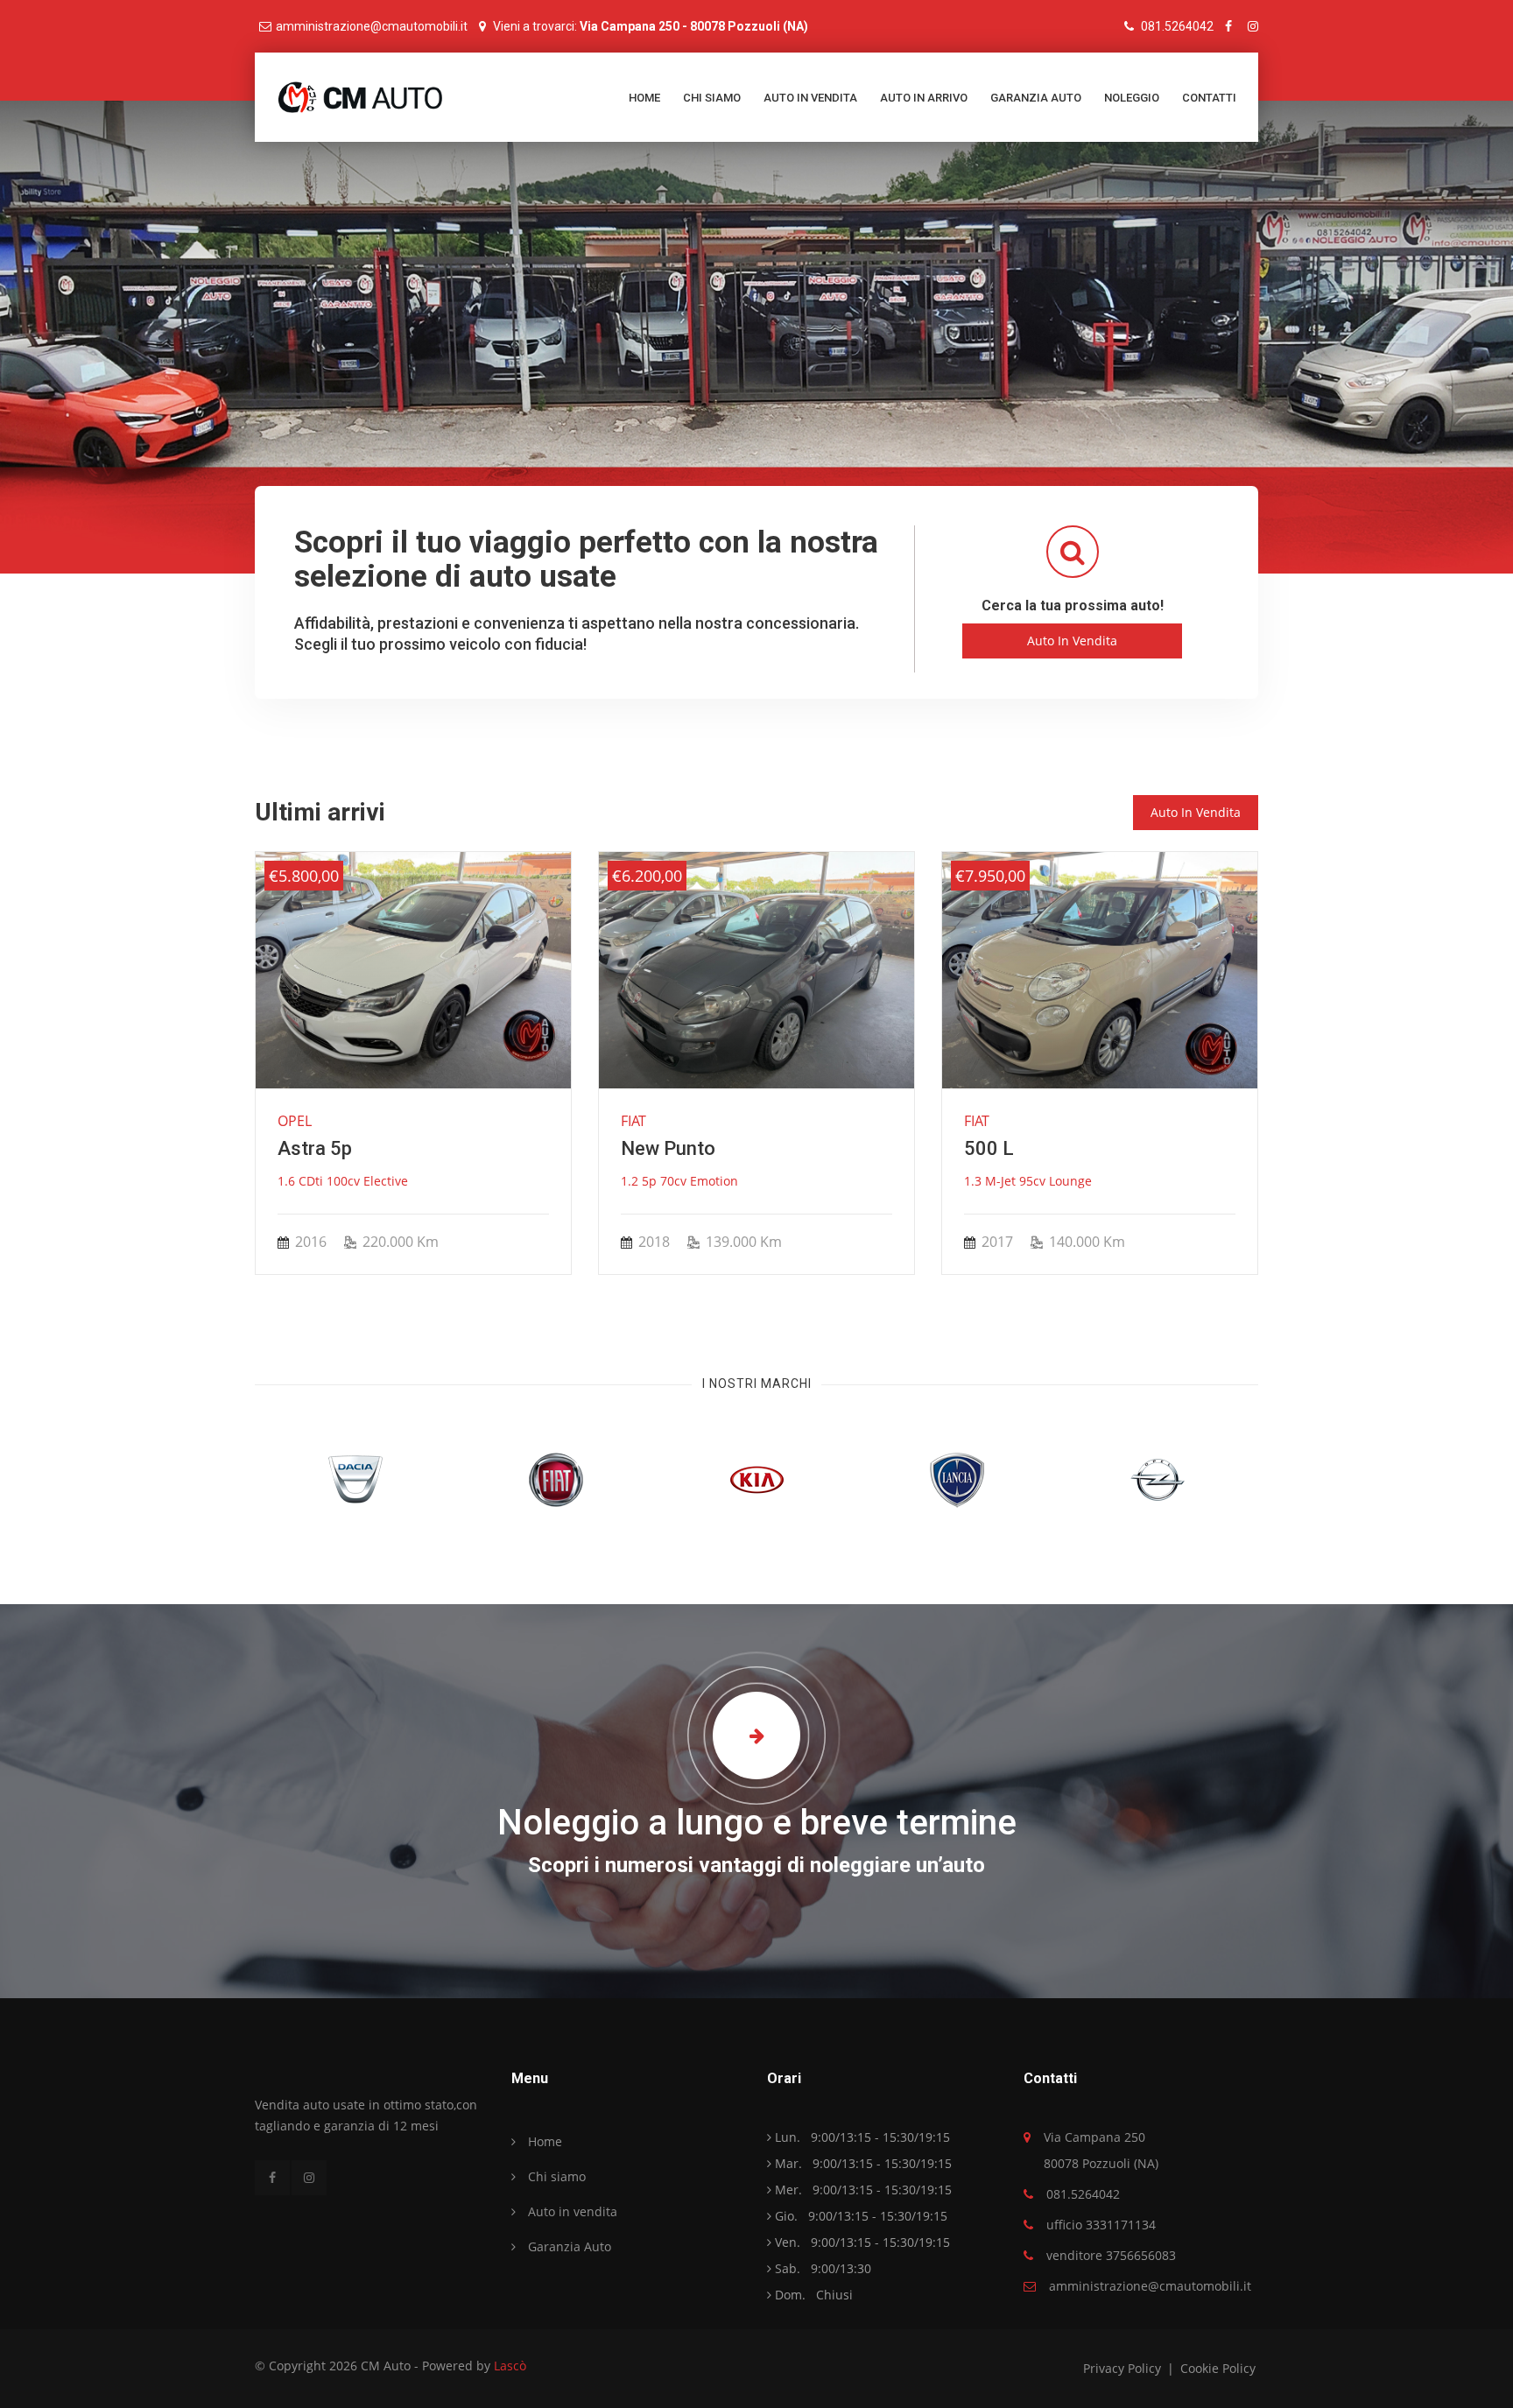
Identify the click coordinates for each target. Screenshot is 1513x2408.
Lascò (510, 2366)
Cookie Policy (1218, 2368)
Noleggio (1132, 98)
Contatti (1209, 98)
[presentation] (274, 1064)
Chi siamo (712, 98)
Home (644, 98)
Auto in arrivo (924, 98)
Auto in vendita (810, 98)
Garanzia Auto (1036, 98)
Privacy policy (1124, 2368)
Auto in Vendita (1072, 641)
